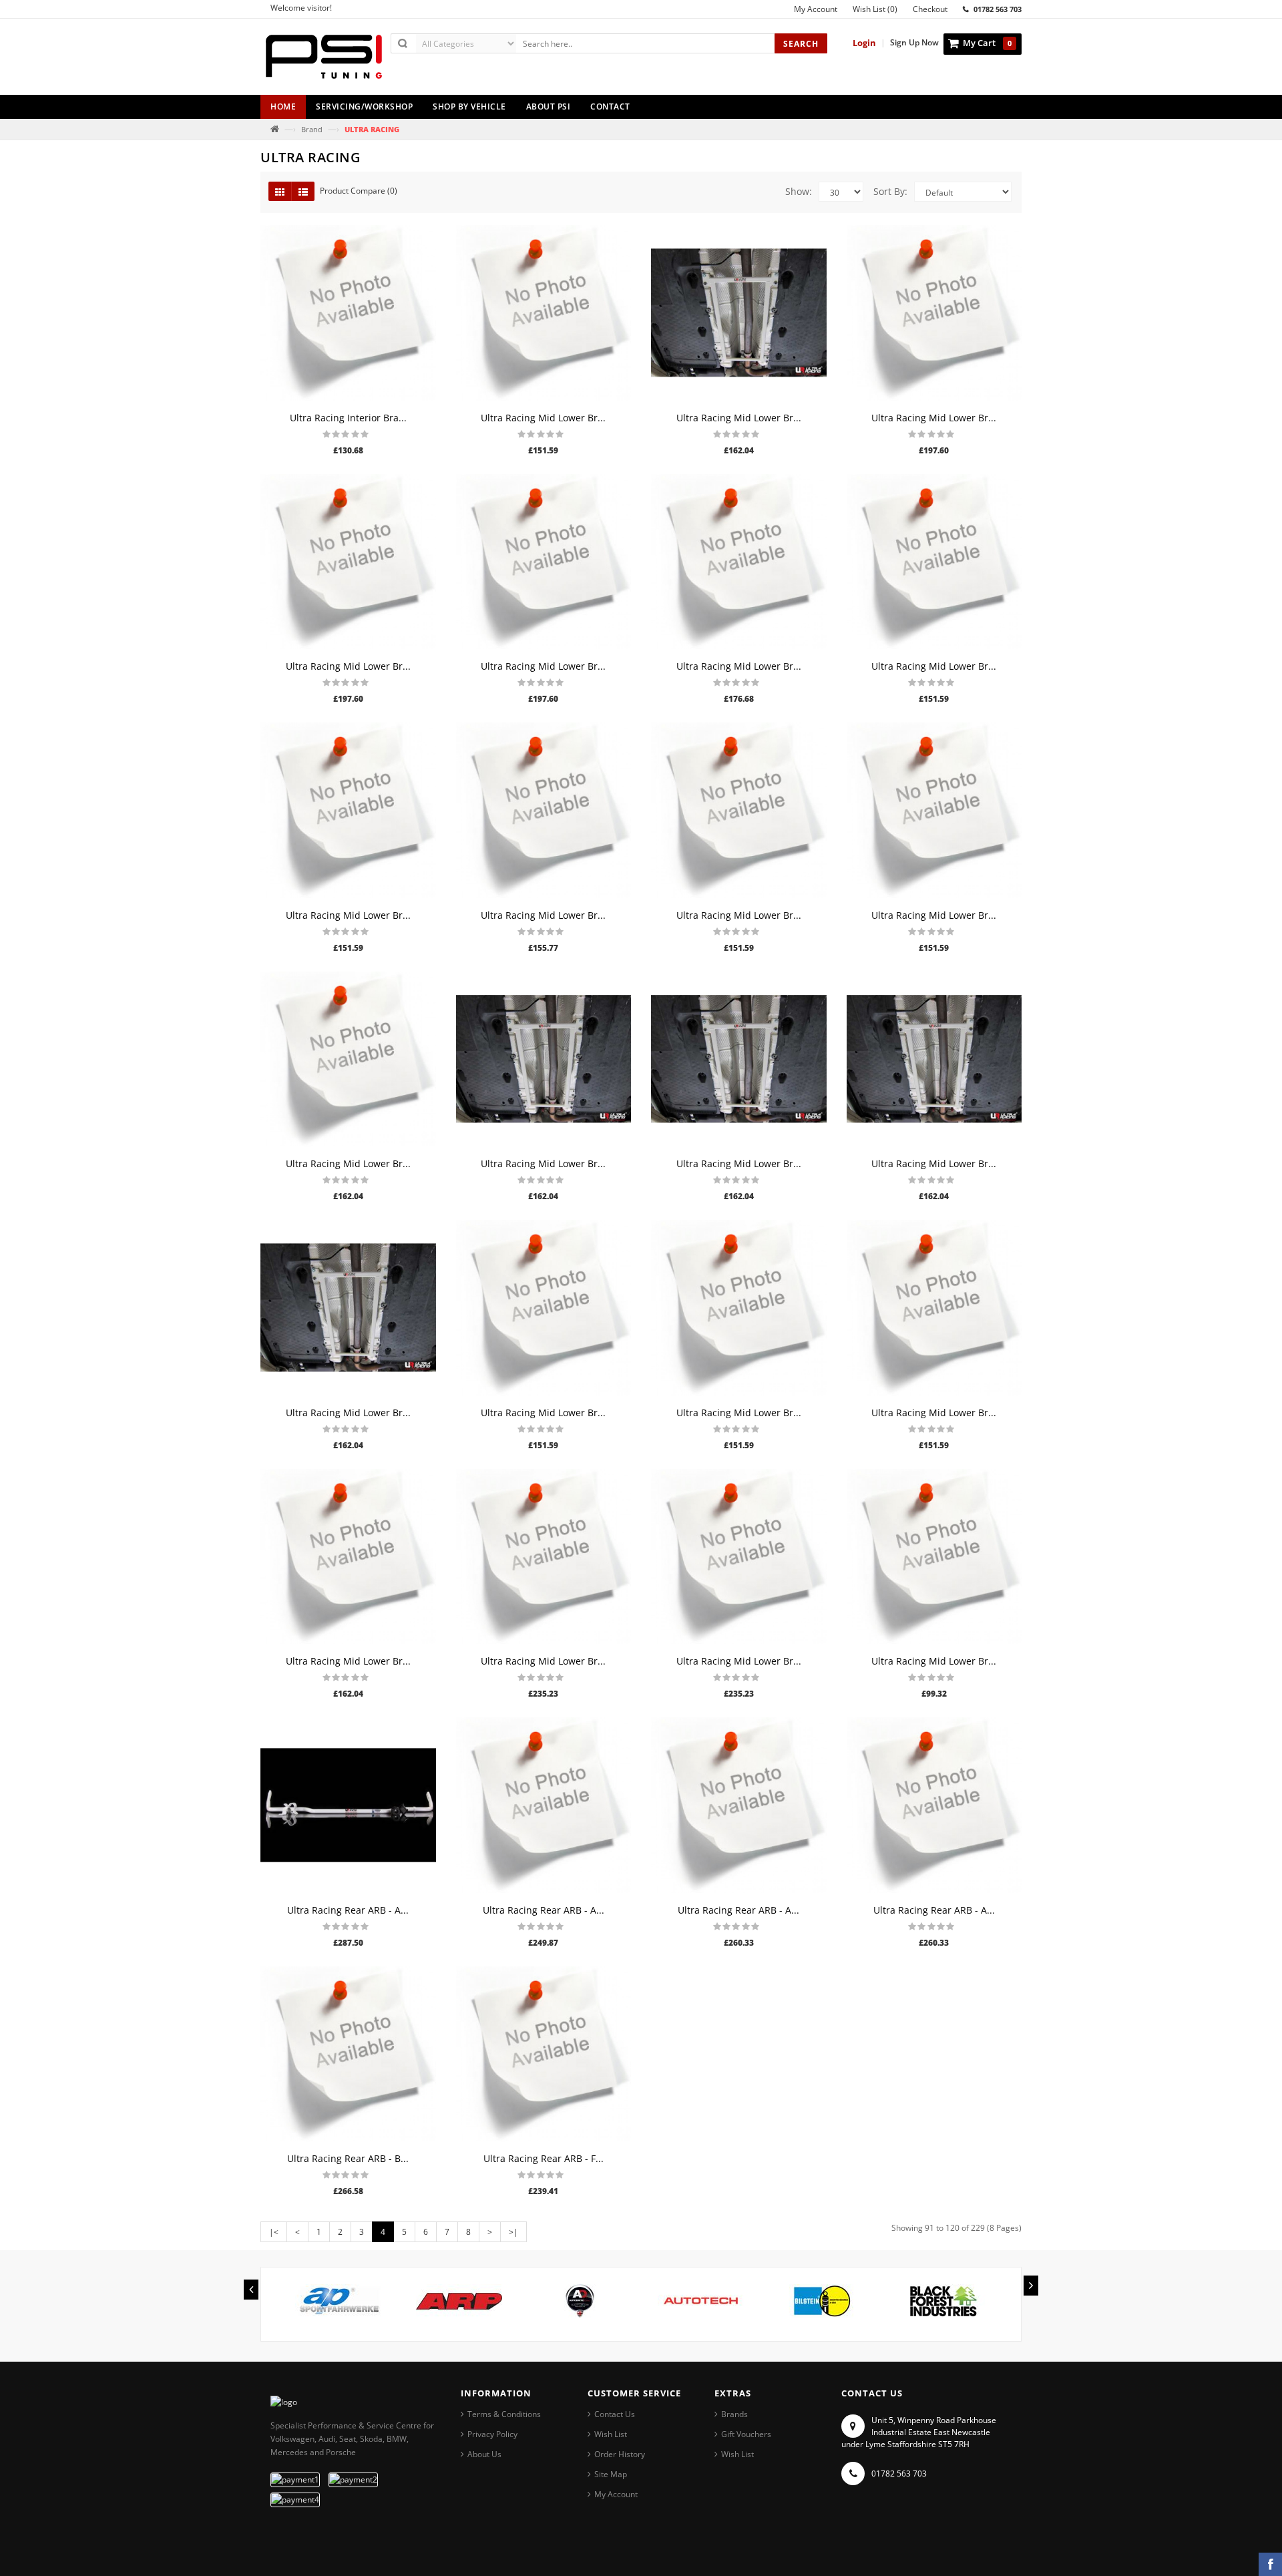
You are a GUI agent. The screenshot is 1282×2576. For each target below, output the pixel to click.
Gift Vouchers (746, 2434)
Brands (734, 2414)
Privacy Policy (492, 2434)
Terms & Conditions (504, 2414)
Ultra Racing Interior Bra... (348, 418)
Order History (620, 2454)
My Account (616, 2494)
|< (274, 2232)
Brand (312, 129)
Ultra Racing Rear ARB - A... (348, 1910)
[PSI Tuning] (324, 62)
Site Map (611, 2474)
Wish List (611, 2434)
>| (513, 2232)
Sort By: (890, 191)
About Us (484, 2454)
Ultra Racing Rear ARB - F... (544, 2158)
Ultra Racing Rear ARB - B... (348, 2158)
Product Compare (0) (359, 191)
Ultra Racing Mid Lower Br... (543, 418)
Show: (799, 191)
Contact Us (615, 2414)
